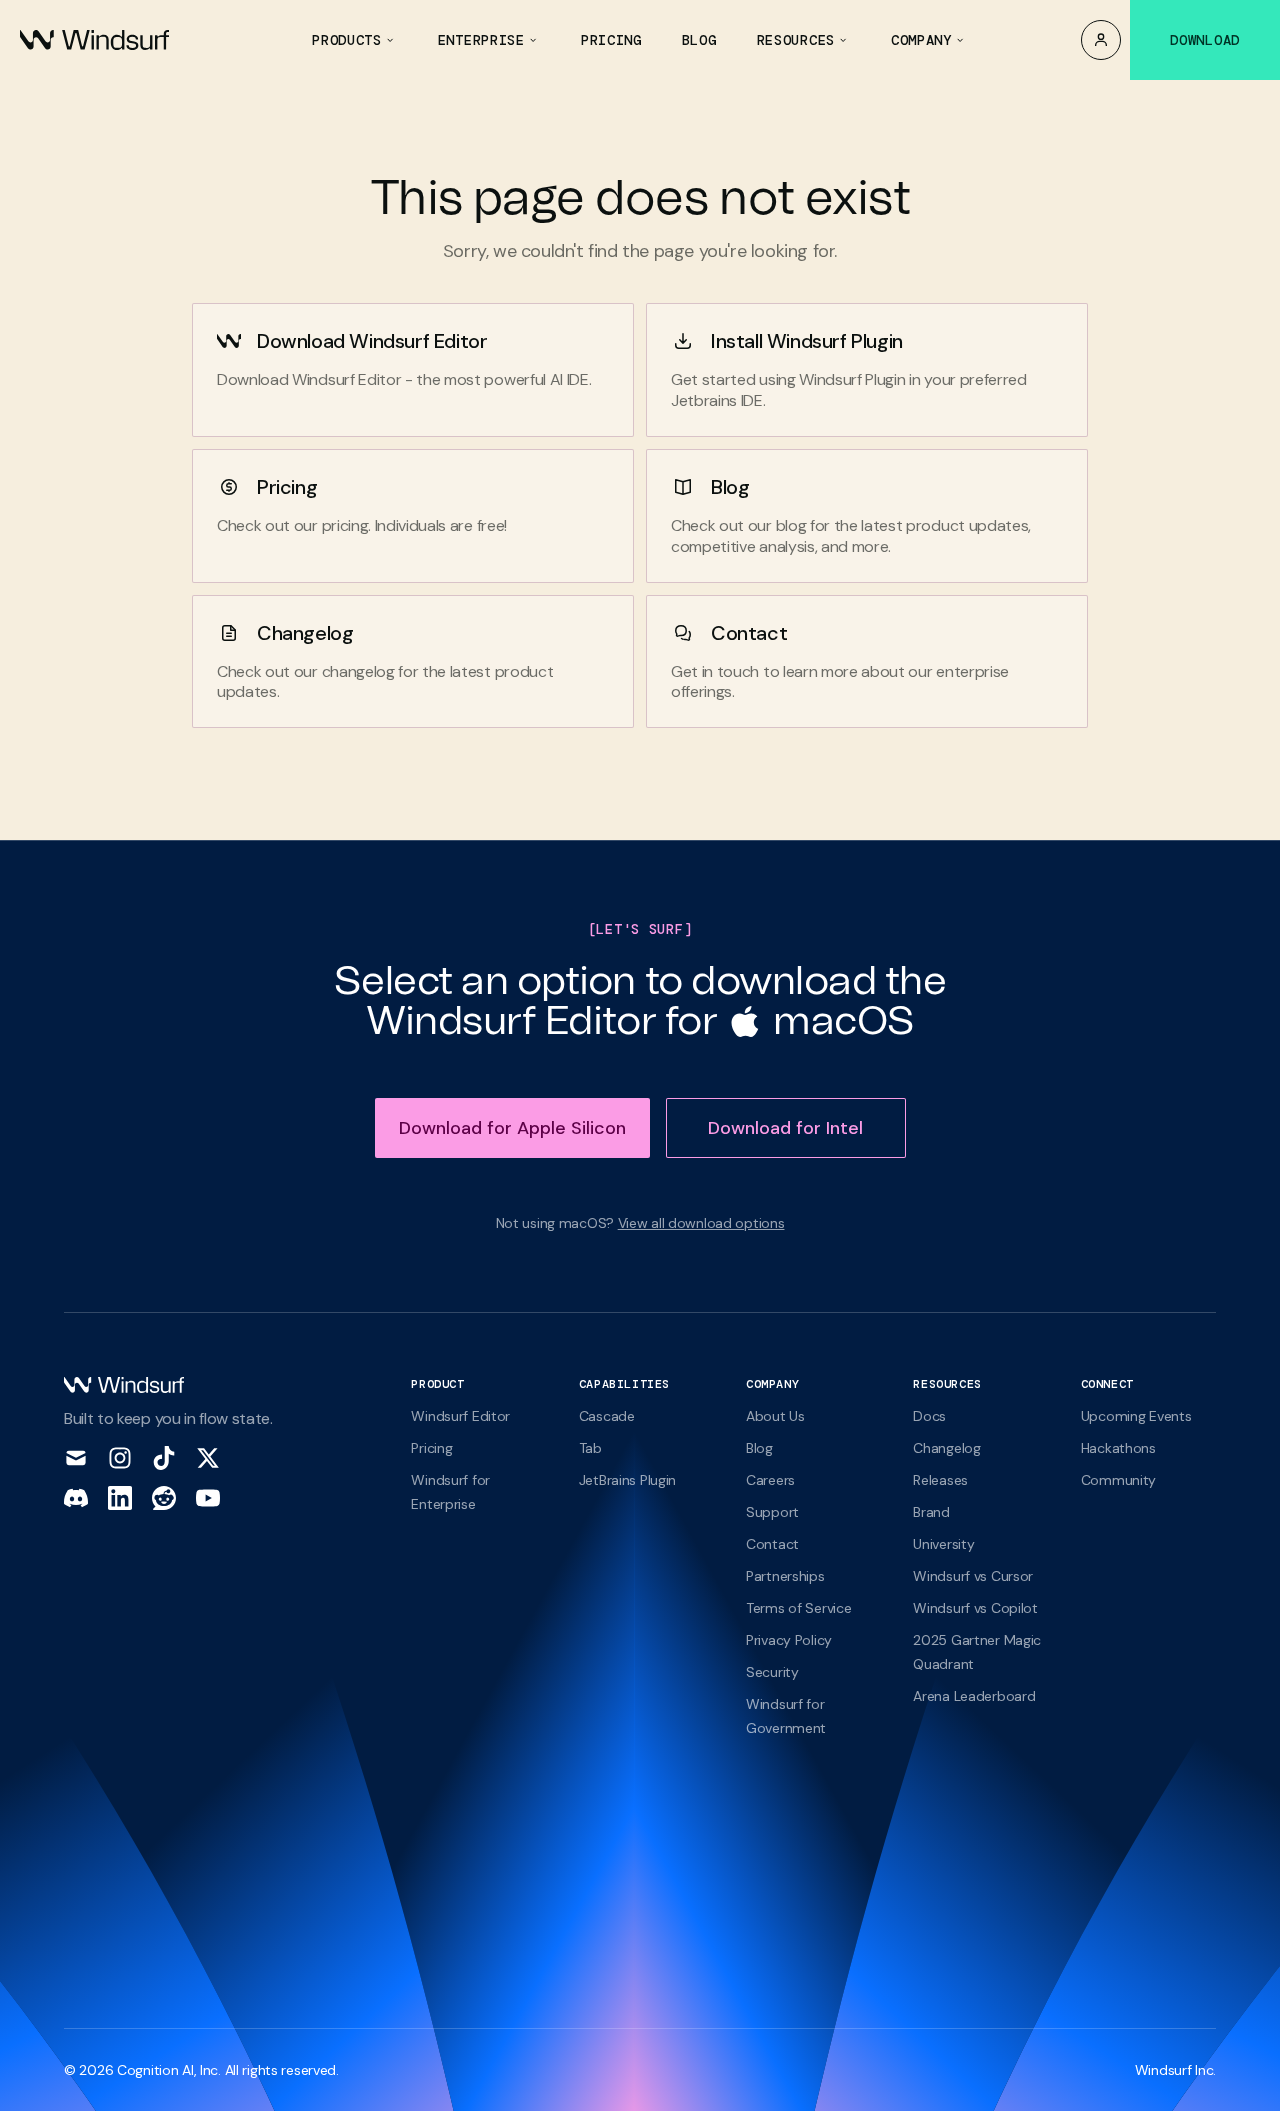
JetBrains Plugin (627, 1480)
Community (1118, 1480)
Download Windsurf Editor (372, 341)
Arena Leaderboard (974, 1696)
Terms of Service (798, 1608)
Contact (749, 633)
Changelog (305, 633)
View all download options (701, 1223)
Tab (590, 1448)
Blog (730, 487)
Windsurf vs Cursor (973, 1576)
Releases (940, 1480)
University (943, 1544)
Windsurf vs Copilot (975, 1608)
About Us (775, 1416)
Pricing (287, 487)
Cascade (607, 1416)
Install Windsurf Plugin (807, 341)
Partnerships (785, 1576)
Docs (929, 1416)
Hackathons (1118, 1448)
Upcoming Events (1136, 1416)
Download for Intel (785, 1128)
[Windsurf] (94, 40)
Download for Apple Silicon (512, 1128)
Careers (770, 1480)
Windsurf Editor (460, 1416)
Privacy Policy (789, 1640)
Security (772, 1672)
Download (1205, 40)
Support (772, 1512)
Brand (931, 1512)
